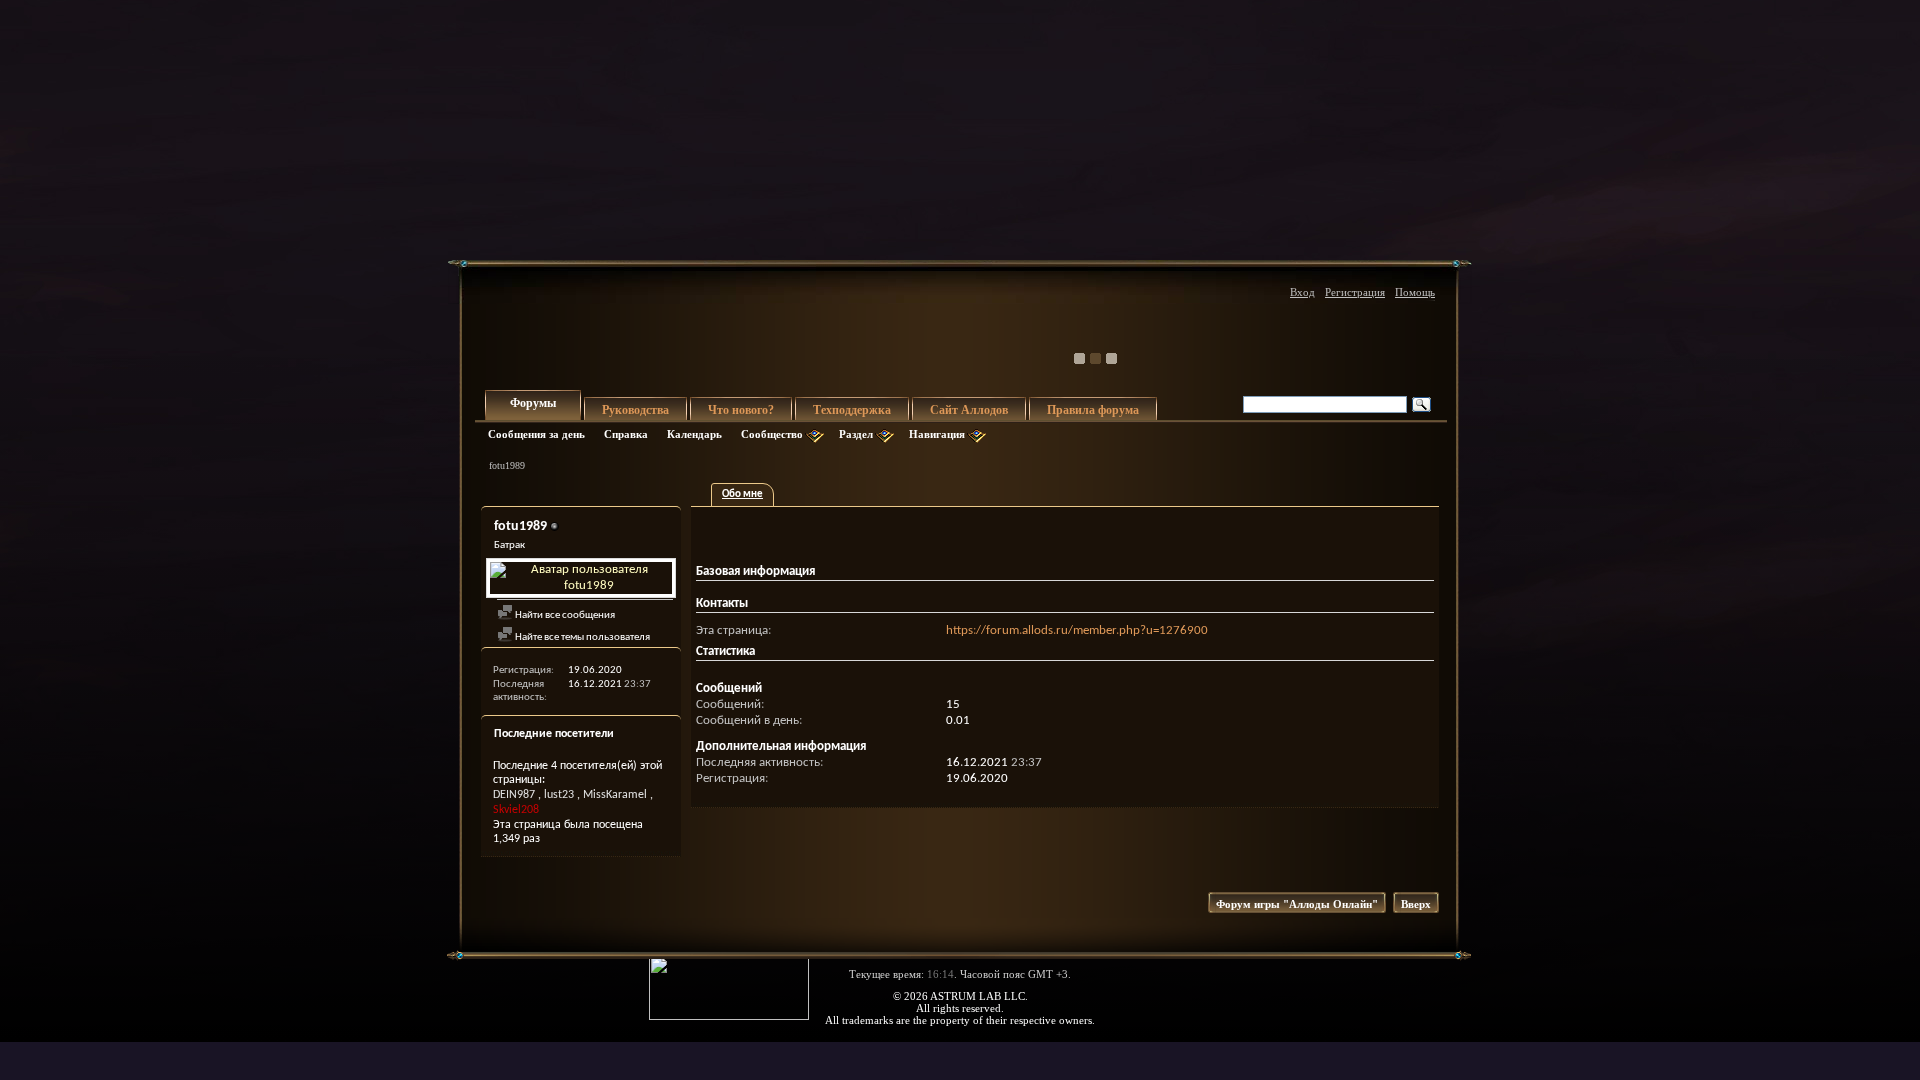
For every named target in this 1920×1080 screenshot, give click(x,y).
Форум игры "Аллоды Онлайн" (1297, 904)
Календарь (694, 434)
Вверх (1416, 904)
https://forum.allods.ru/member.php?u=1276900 (1077, 630)
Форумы (533, 403)
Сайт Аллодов (969, 410)
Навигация (937, 434)
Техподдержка (852, 410)
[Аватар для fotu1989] (581, 578)
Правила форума (1093, 410)
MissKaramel (615, 795)
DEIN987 (514, 795)
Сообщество (772, 434)
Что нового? (741, 410)
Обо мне (742, 494)
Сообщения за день (536, 434)
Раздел (856, 434)
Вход (1302, 292)
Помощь (1415, 292)
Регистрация (1355, 292)
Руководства (635, 410)
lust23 (559, 795)
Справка (626, 434)
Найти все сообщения (564, 615)
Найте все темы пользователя (581, 637)
